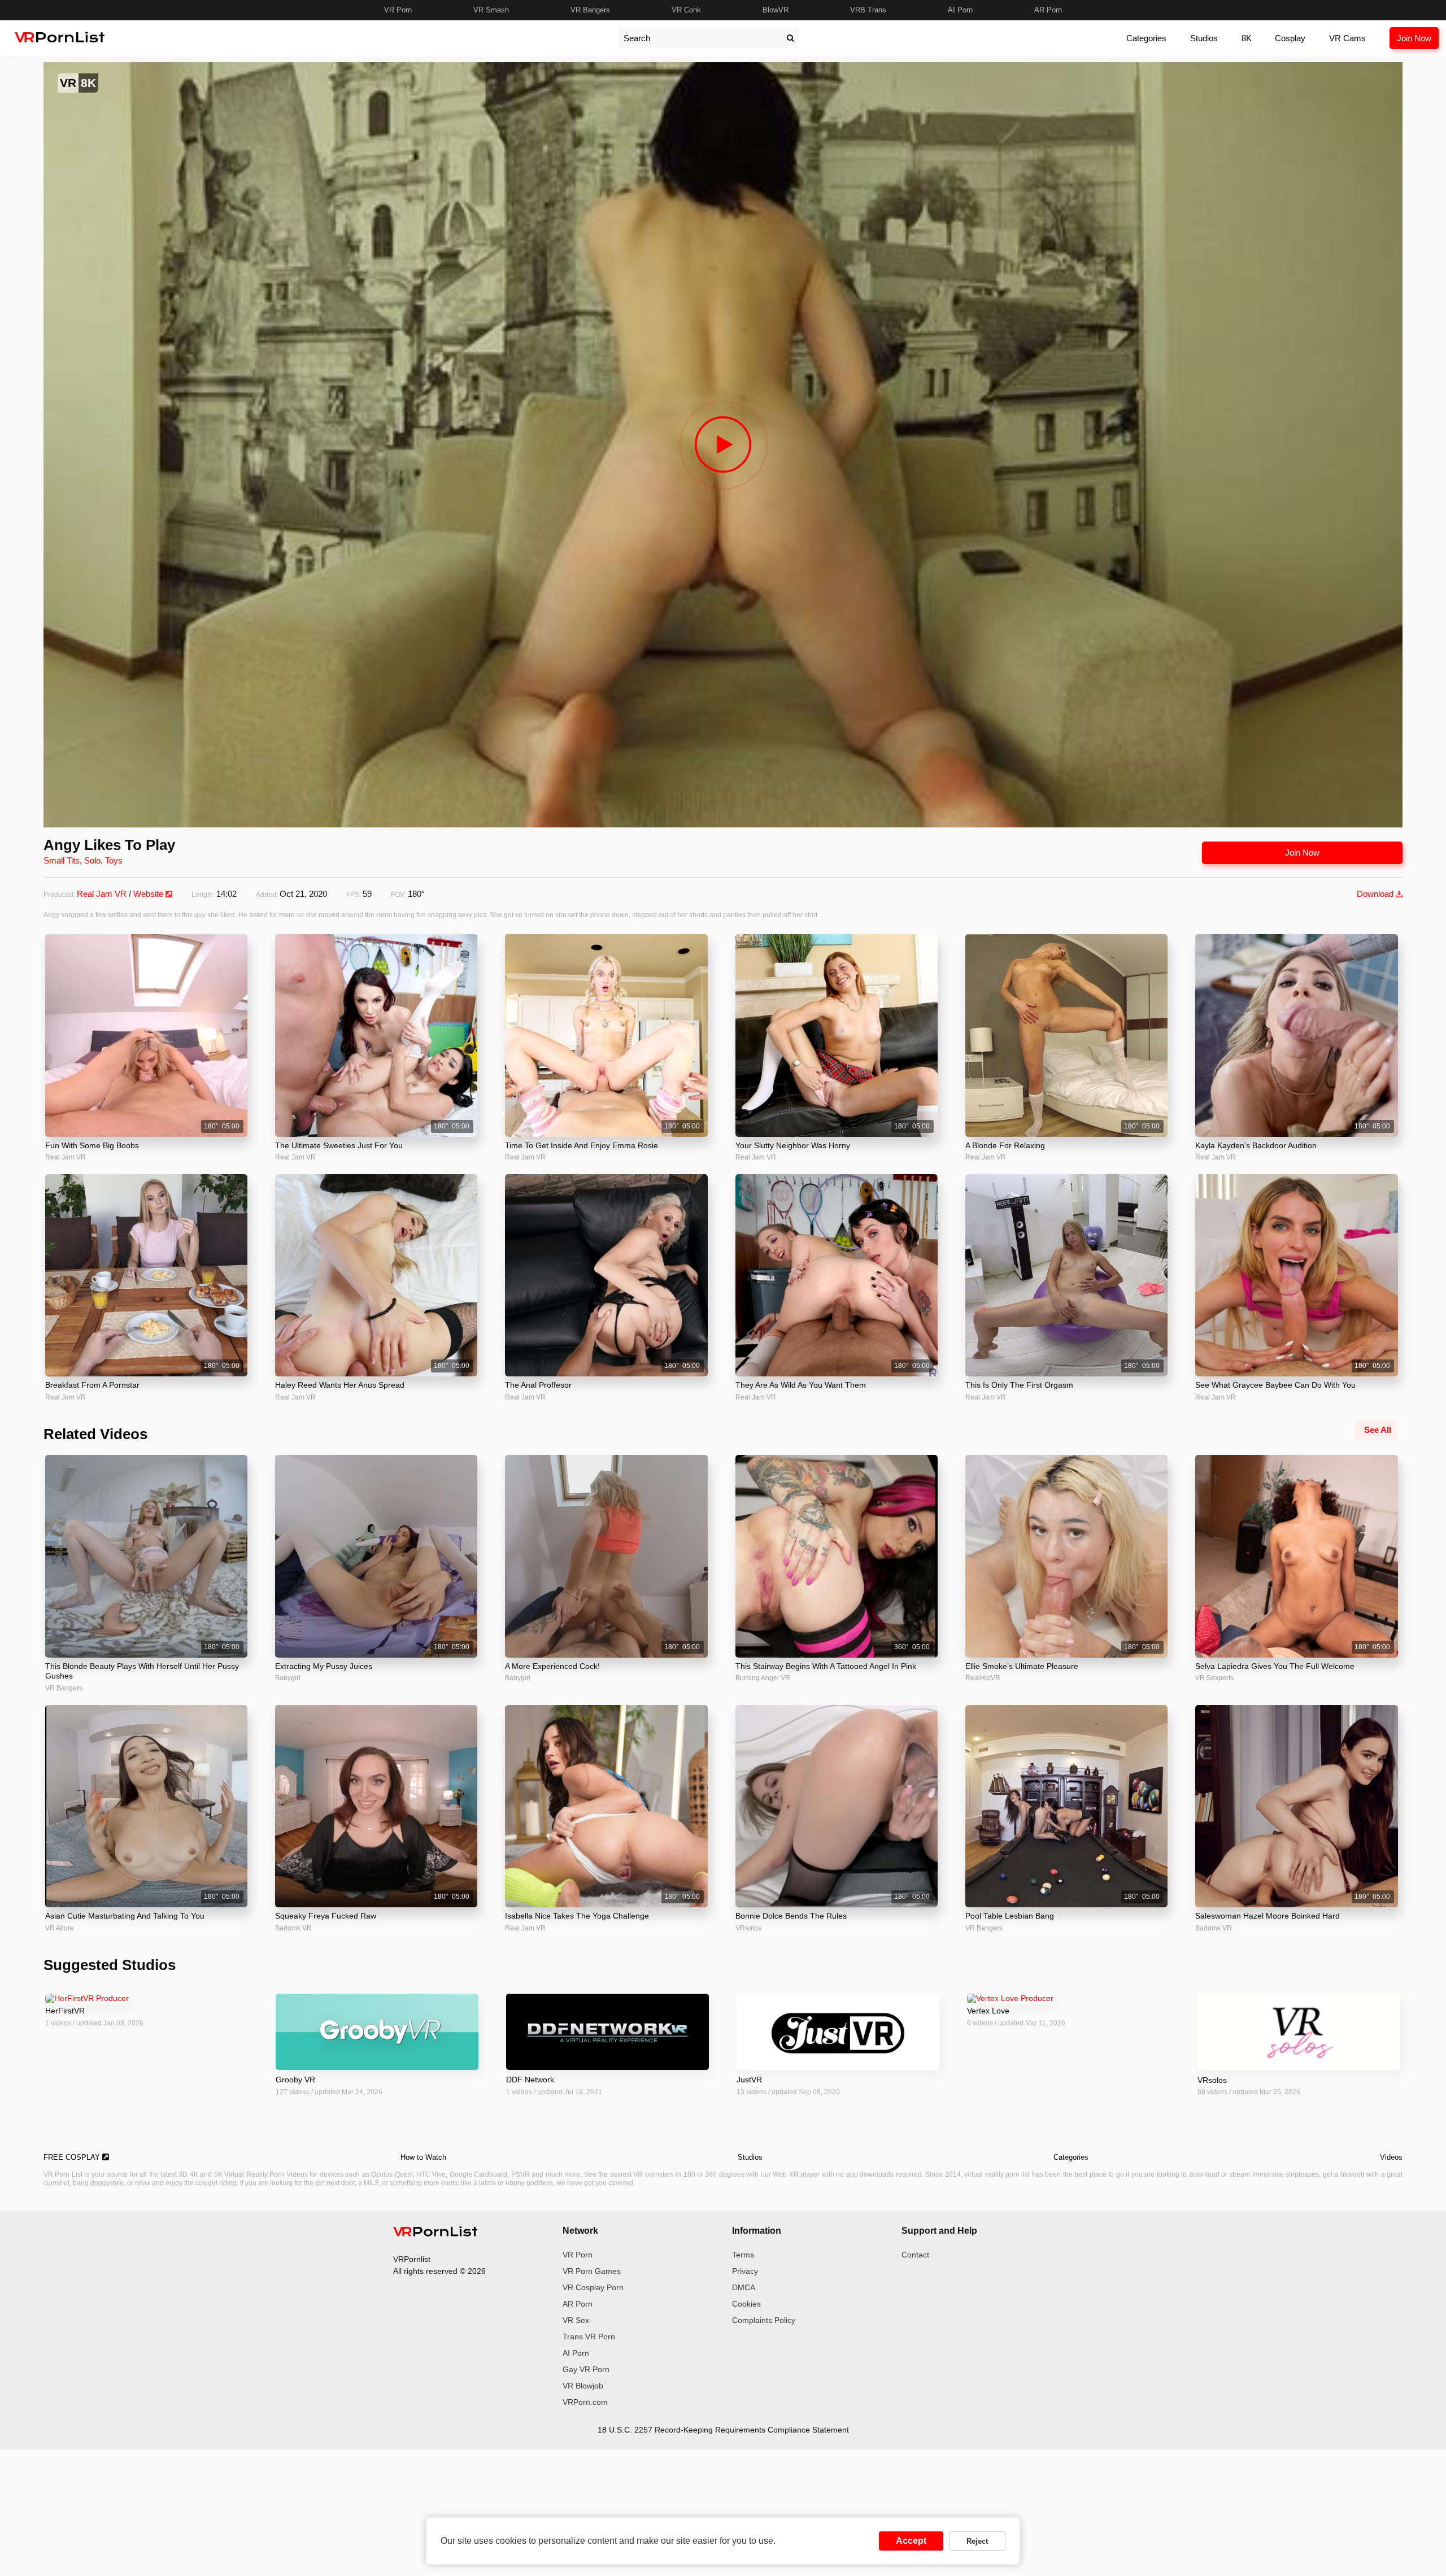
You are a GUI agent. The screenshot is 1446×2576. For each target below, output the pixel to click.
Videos (1391, 2157)
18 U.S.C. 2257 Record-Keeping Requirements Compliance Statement (723, 2430)
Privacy (745, 2271)
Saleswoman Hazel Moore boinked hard (1268, 1916)
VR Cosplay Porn (593, 2287)
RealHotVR (983, 1678)
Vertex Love (988, 2011)
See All (1378, 1430)
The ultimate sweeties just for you (339, 1145)
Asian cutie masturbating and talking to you (125, 1916)
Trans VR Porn (589, 2337)
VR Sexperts (1214, 1678)
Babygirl (288, 1678)
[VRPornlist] (435, 2233)
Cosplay (1290, 38)
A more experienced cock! (552, 1666)
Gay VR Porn (586, 2369)
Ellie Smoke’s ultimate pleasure (1022, 1666)
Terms (743, 2255)
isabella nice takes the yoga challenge (577, 1916)
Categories (1146, 38)
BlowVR (776, 10)
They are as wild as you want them (801, 1385)
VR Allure (60, 1928)
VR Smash (491, 10)
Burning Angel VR (763, 1678)
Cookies (746, 2304)
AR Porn (1048, 10)
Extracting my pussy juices (324, 1666)
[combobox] (700, 38)
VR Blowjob (583, 2386)
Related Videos (95, 1434)
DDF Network (530, 2080)
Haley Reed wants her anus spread (340, 1385)
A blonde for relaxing (1005, 1145)
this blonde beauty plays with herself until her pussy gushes (142, 1671)
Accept (911, 2541)
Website (149, 894)
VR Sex (576, 2320)
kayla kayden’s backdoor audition (1256, 1145)
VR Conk (686, 10)
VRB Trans (868, 10)
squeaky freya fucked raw (326, 1916)
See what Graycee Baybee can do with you (1275, 1385)
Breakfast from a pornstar (92, 1385)
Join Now (1414, 38)
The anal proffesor (538, 1385)
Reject (977, 2541)
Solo (92, 860)
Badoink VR (293, 1928)
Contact (915, 2255)
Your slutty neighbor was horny (793, 1145)
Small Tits (62, 860)
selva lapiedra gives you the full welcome (1275, 1666)
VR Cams (1347, 38)
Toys (114, 860)
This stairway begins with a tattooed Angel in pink (826, 1666)
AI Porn (960, 10)
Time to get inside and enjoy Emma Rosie (582, 1145)
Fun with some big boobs (92, 1145)
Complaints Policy (764, 2320)
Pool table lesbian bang (1010, 1916)
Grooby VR (295, 2080)
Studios (1204, 38)
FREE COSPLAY (73, 2157)
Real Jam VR (102, 894)
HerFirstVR (65, 2011)
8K (1247, 38)
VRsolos (748, 1928)
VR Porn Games (592, 2271)
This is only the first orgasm (1019, 1385)
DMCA (744, 2287)
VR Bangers (590, 10)
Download (1376, 894)
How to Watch (423, 2157)
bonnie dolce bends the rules (791, 1916)
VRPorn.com (585, 2402)
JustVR (749, 2080)
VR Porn (398, 10)
